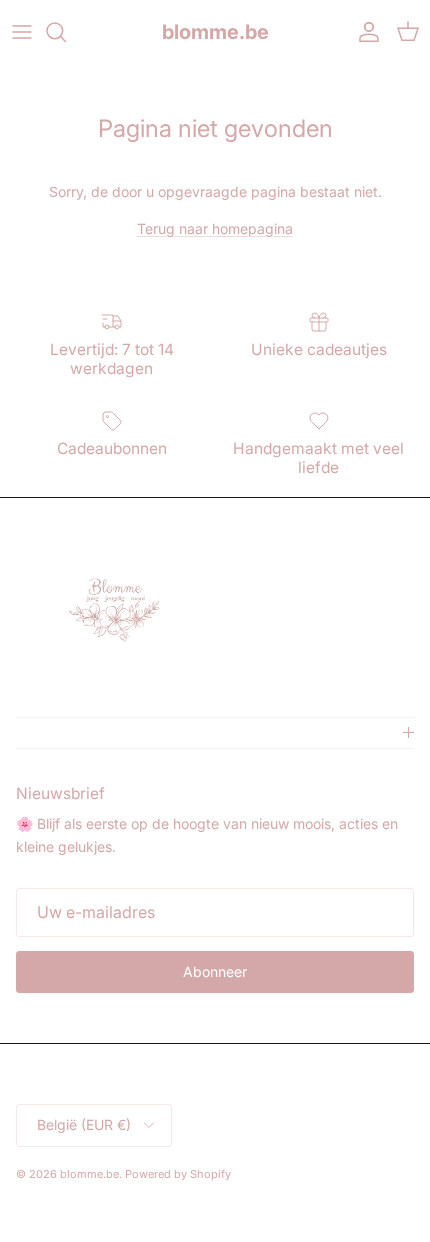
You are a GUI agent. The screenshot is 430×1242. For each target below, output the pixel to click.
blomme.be (89, 1174)
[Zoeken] (66, 32)
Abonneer (215, 971)
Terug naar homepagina (215, 228)
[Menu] (22, 32)
